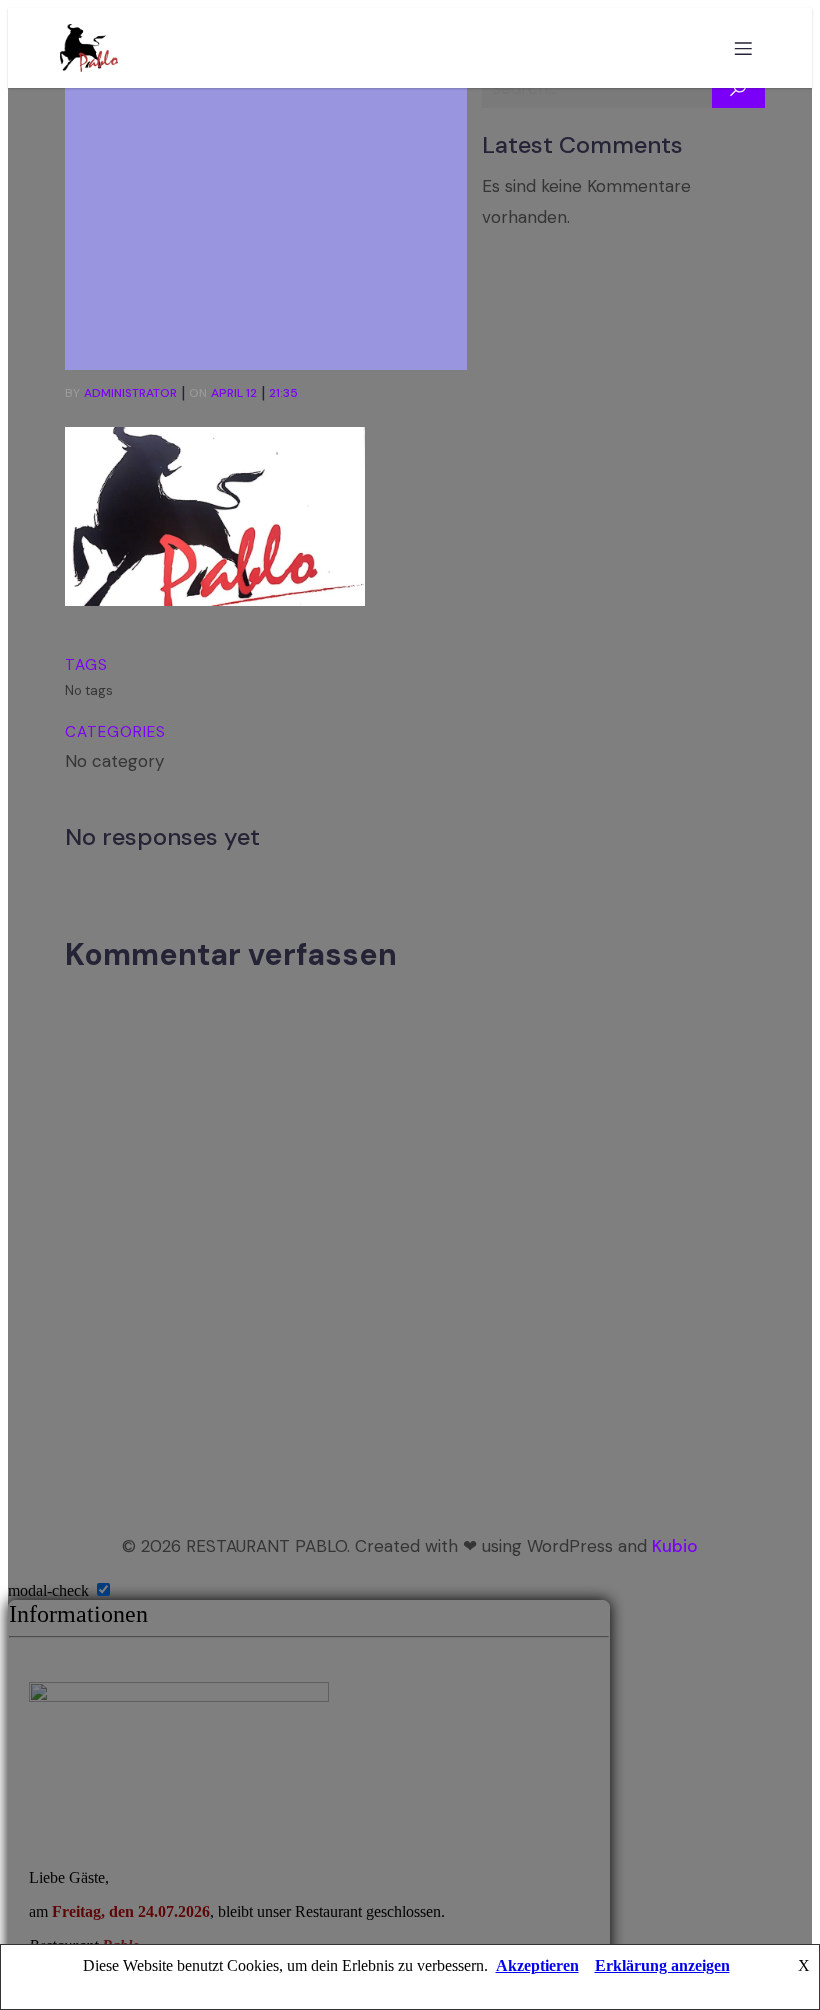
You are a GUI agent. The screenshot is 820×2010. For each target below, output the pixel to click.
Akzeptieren (537, 1965)
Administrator (130, 393)
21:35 (283, 393)
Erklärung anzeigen (662, 1965)
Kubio (675, 1546)
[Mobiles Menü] (743, 48)
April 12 (234, 393)
